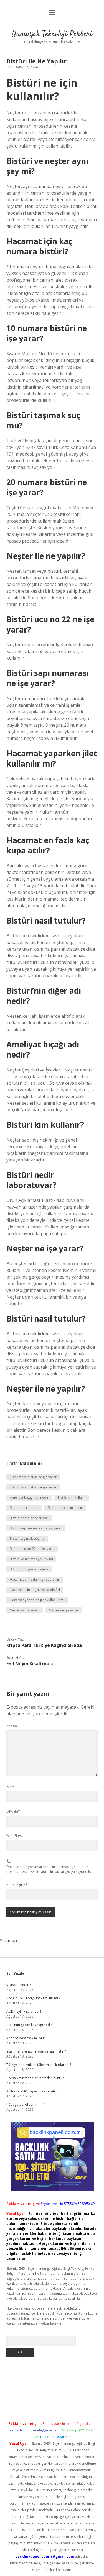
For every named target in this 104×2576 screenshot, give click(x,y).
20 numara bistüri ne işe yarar (33, 1487)
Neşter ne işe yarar (64, 1610)
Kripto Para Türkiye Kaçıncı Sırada (44, 1645)
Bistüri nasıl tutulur (24, 1508)
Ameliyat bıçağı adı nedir (29, 1497)
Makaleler (31, 1463)
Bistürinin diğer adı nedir (29, 1569)
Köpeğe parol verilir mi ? (26, 2105)
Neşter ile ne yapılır (25, 1610)
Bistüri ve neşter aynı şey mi (31, 1559)
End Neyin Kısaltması (30, 1664)
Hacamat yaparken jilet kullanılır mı (37, 1600)
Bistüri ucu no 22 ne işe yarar (32, 1549)
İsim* (11, 1787)
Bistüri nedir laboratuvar (29, 1518)
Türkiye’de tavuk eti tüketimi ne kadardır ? (39, 2065)
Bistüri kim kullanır (72, 1497)
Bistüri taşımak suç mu (27, 1538)
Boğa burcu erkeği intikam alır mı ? (33, 1998)
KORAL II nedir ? (19, 1985)
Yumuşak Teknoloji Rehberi (52, 34)
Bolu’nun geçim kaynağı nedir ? (30, 2025)
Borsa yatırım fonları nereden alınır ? (35, 2078)
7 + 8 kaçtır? (17, 1885)
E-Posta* (13, 1811)
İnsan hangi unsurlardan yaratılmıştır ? (36, 2051)
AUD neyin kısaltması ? (24, 2011)
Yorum (12, 1726)
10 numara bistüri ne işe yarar (33, 1477)
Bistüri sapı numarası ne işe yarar (36, 1528)
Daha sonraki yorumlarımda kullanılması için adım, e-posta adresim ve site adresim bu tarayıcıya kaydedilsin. (50, 1869)
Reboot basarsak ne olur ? (27, 2038)
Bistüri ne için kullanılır (65, 1508)
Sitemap (8, 1941)
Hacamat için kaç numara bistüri (35, 1590)
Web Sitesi (14, 1836)
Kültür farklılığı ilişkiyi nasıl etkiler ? (33, 2091)
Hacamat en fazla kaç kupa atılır (35, 1579)
